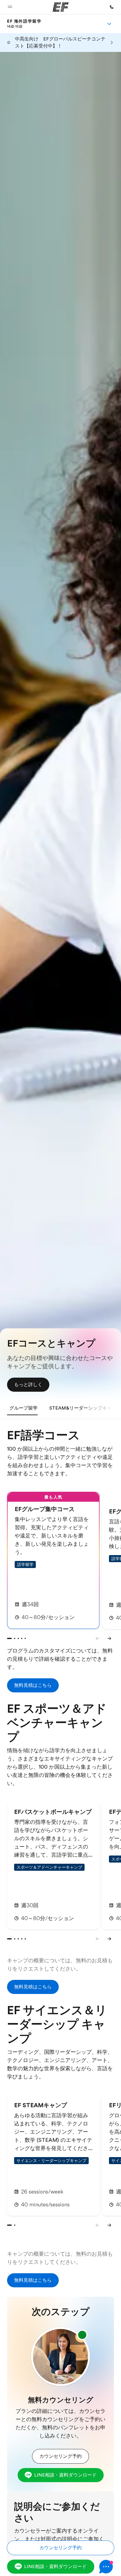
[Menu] (109, 24)
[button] (10, 7)
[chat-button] (107, 2567)
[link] (24, 24)
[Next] (109, 1638)
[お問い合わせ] (112, 7)
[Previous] (98, 1638)
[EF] (61, 7)
